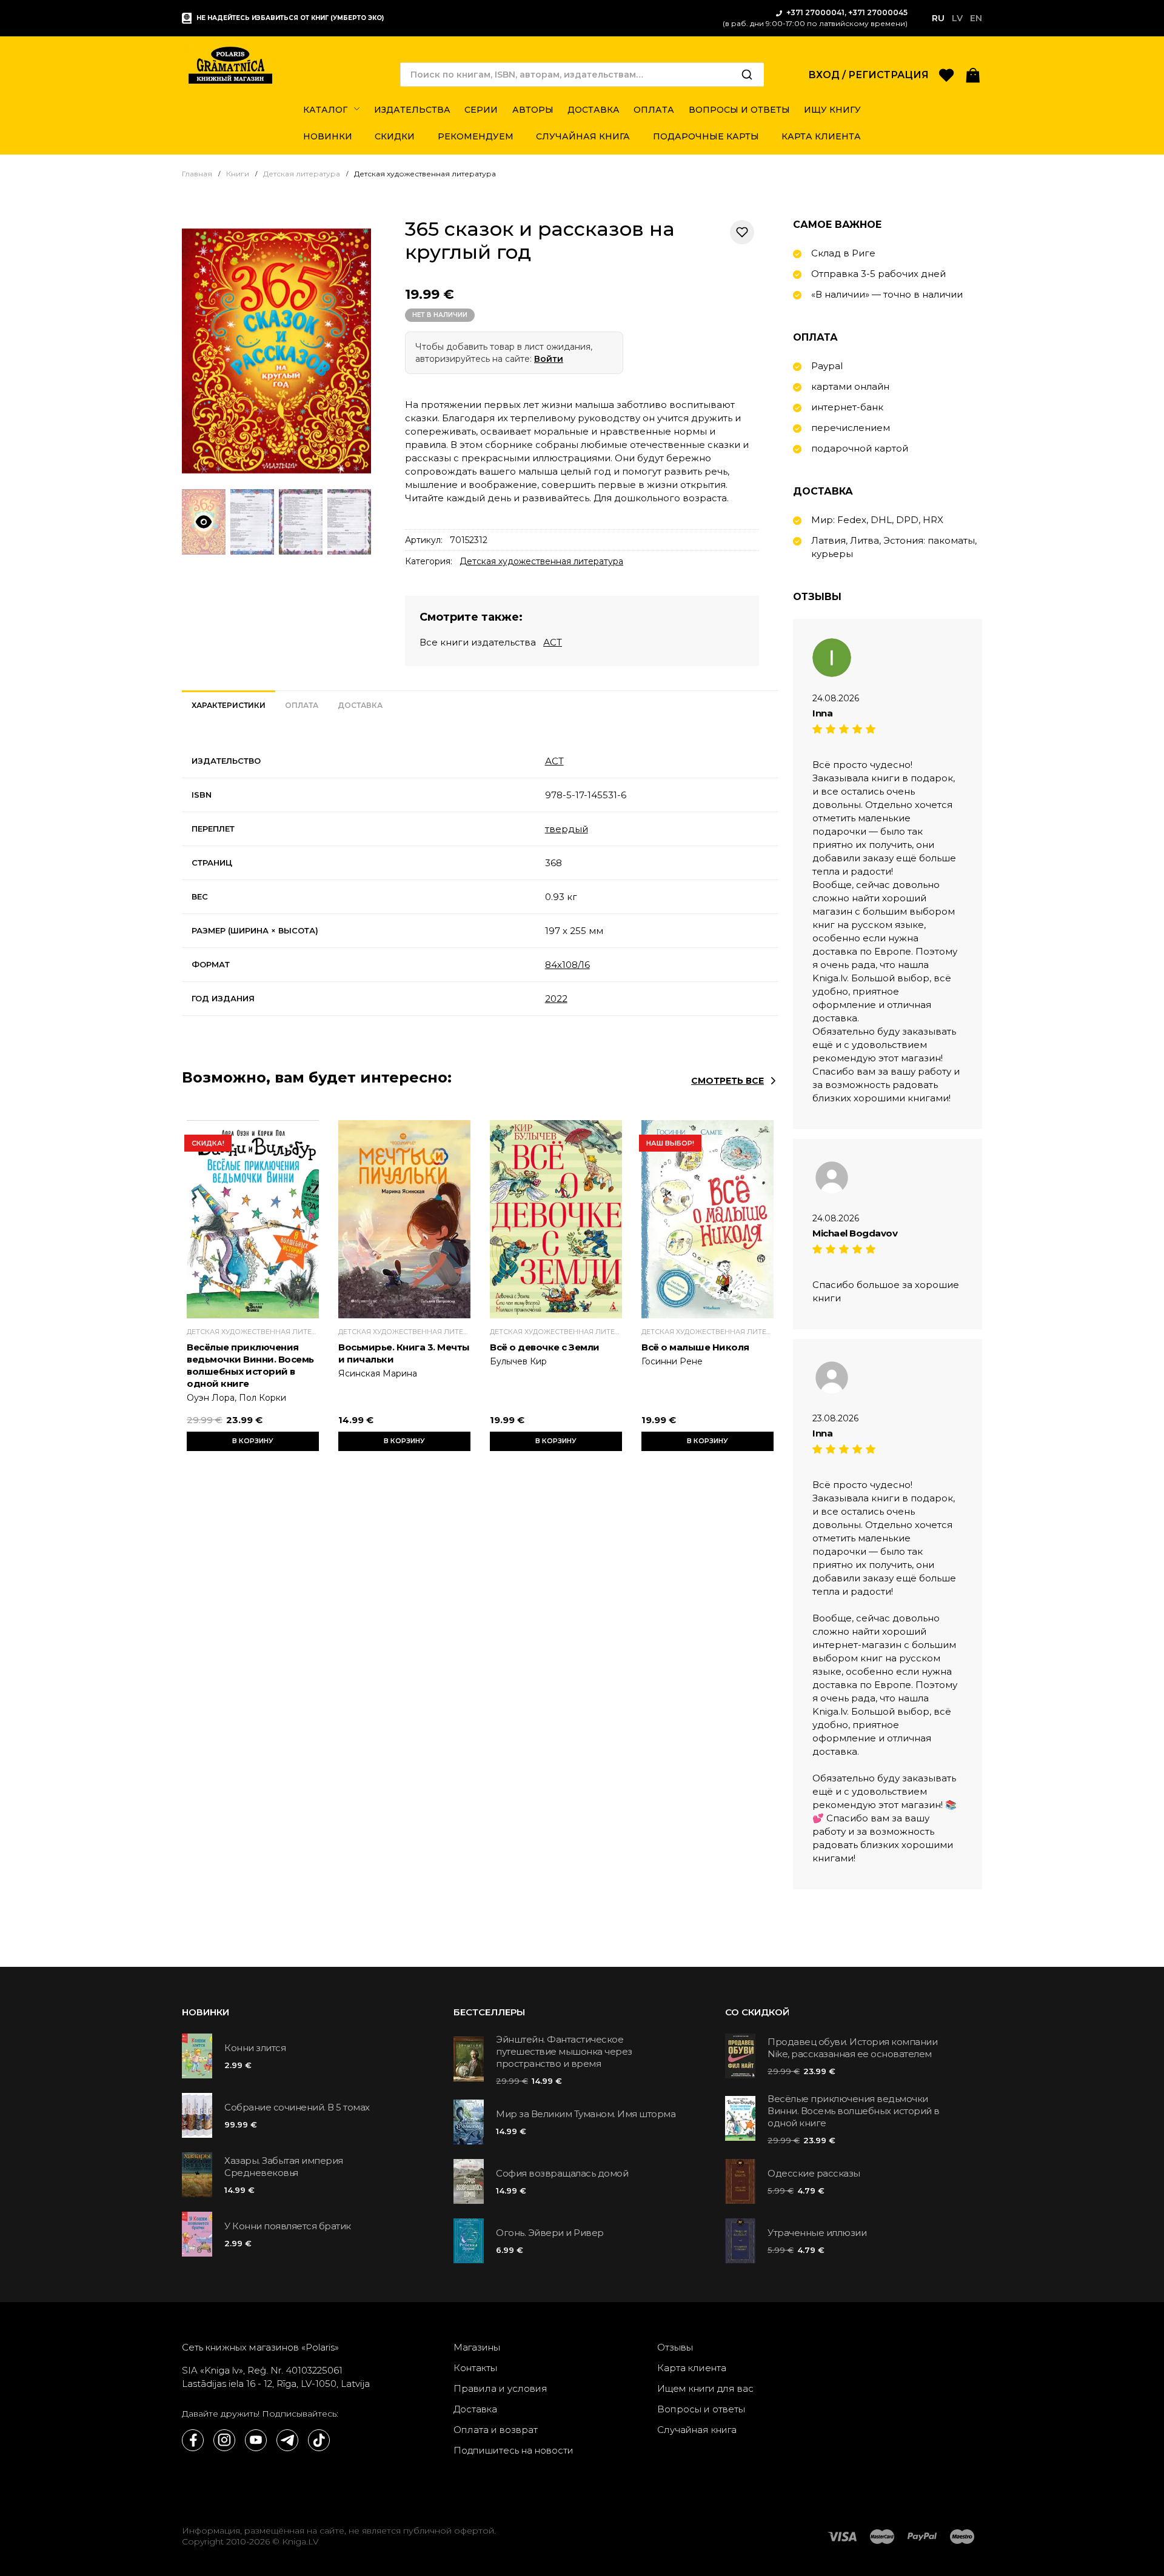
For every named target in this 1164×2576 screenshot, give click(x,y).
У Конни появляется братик (288, 2226)
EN (976, 18)
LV (957, 18)
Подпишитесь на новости (513, 2450)
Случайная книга (697, 2430)
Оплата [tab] (302, 705)
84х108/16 (567, 965)
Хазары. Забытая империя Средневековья (284, 2167)
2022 (556, 999)
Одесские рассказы (814, 2173)
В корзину (253, 1441)
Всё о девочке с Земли (545, 1347)
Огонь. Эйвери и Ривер (550, 2233)
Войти (549, 359)
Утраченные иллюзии (817, 2233)
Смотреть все (727, 1081)
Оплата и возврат (496, 2430)
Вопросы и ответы (701, 2409)
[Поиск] (747, 75)
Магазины (477, 2347)
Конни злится (255, 2048)
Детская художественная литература (541, 561)
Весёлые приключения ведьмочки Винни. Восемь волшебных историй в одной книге (250, 1365)
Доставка (475, 2409)
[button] (973, 74)
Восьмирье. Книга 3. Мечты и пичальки (404, 1353)
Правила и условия (500, 2388)
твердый (567, 829)
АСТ (553, 642)
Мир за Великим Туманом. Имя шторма (586, 2114)
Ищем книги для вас (705, 2388)
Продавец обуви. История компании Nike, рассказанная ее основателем (852, 2048)
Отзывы (675, 2347)
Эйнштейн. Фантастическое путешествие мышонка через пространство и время (564, 2051)
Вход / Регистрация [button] (868, 75)
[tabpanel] (480, 880)
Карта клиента (692, 2368)
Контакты (475, 2368)
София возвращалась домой (562, 2173)
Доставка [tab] (360, 705)
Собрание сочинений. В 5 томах (297, 2107)
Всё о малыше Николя (695, 1347)
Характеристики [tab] (229, 705)
